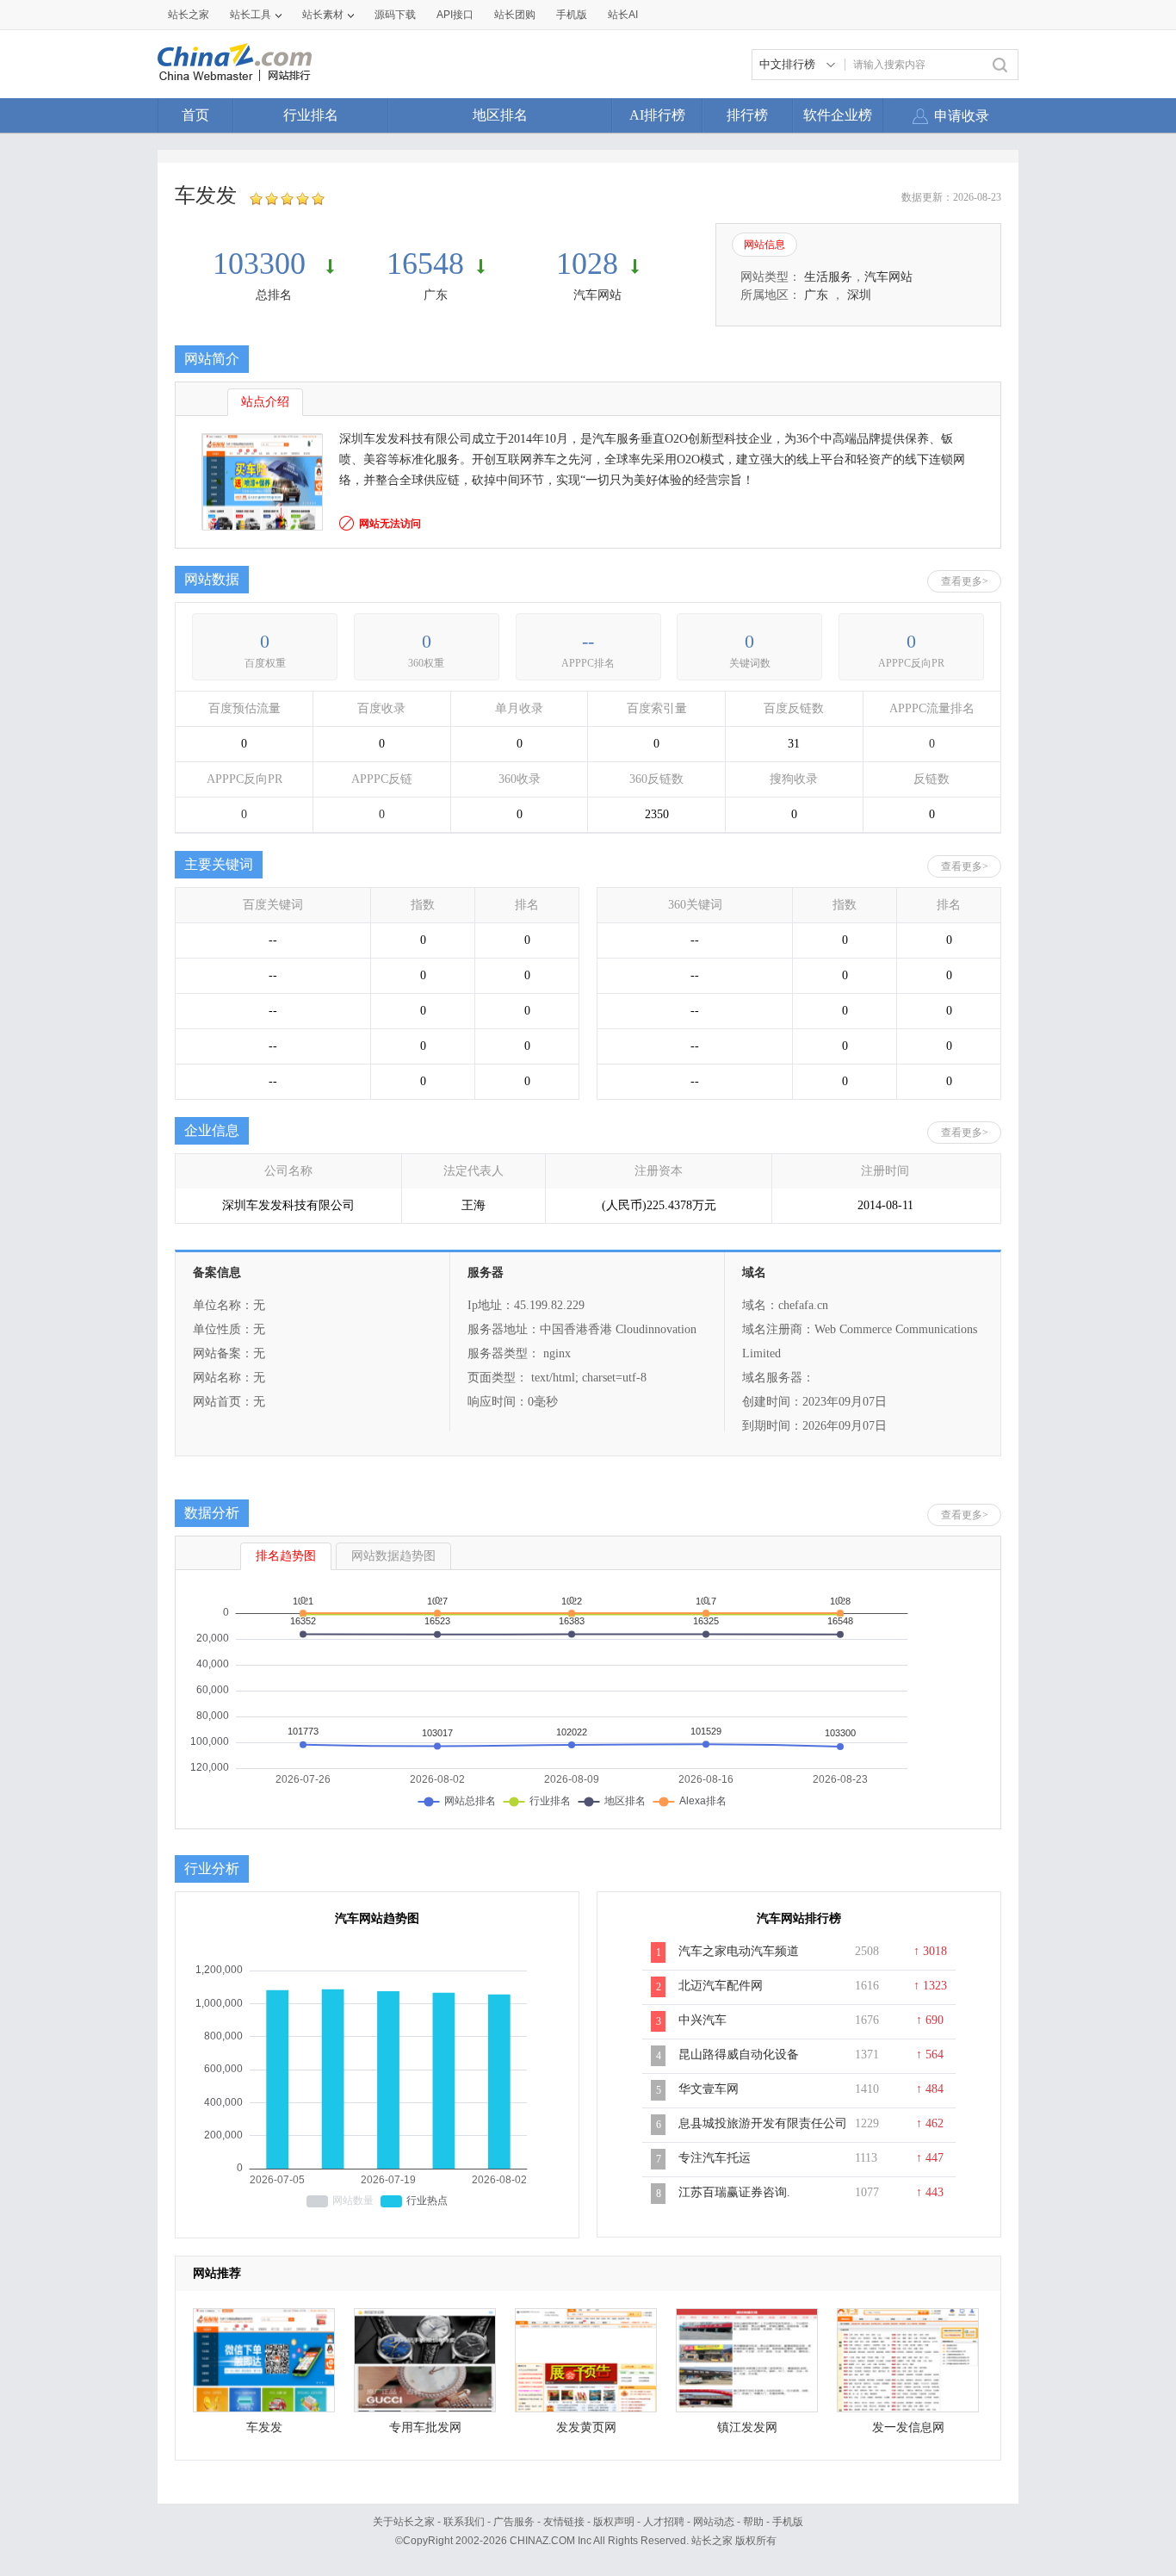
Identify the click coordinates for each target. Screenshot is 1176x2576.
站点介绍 (265, 402)
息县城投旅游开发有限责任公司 (763, 2123)
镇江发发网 (747, 2427)
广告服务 (514, 2522)
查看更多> (965, 581)
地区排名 (500, 115)
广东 (436, 295)
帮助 (753, 2522)
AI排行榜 (657, 115)
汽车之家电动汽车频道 (739, 1951)
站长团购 (515, 15)
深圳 (859, 295)
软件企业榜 (838, 115)
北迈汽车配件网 (721, 1986)
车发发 (264, 2427)
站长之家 (189, 15)
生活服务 (828, 277)
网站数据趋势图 (393, 1556)
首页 (195, 115)
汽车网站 (597, 295)
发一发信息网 (908, 2427)
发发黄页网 (586, 2427)
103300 (263, 264)
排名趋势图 (286, 1556)
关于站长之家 (404, 2522)
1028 (587, 264)
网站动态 (714, 2522)
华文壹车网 (709, 2089)
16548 (425, 264)
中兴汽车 (703, 2020)
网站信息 (764, 245)
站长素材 (323, 15)
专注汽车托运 (715, 2158)
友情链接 (564, 2522)
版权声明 (614, 2522)
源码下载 (395, 15)
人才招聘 (664, 2522)
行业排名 (311, 115)
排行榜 (747, 115)
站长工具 (251, 15)
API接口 (455, 15)
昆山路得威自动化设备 (739, 2055)
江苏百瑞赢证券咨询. (734, 2192)
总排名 (274, 295)
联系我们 (464, 2522)
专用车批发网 (425, 2427)
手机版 (788, 2522)
